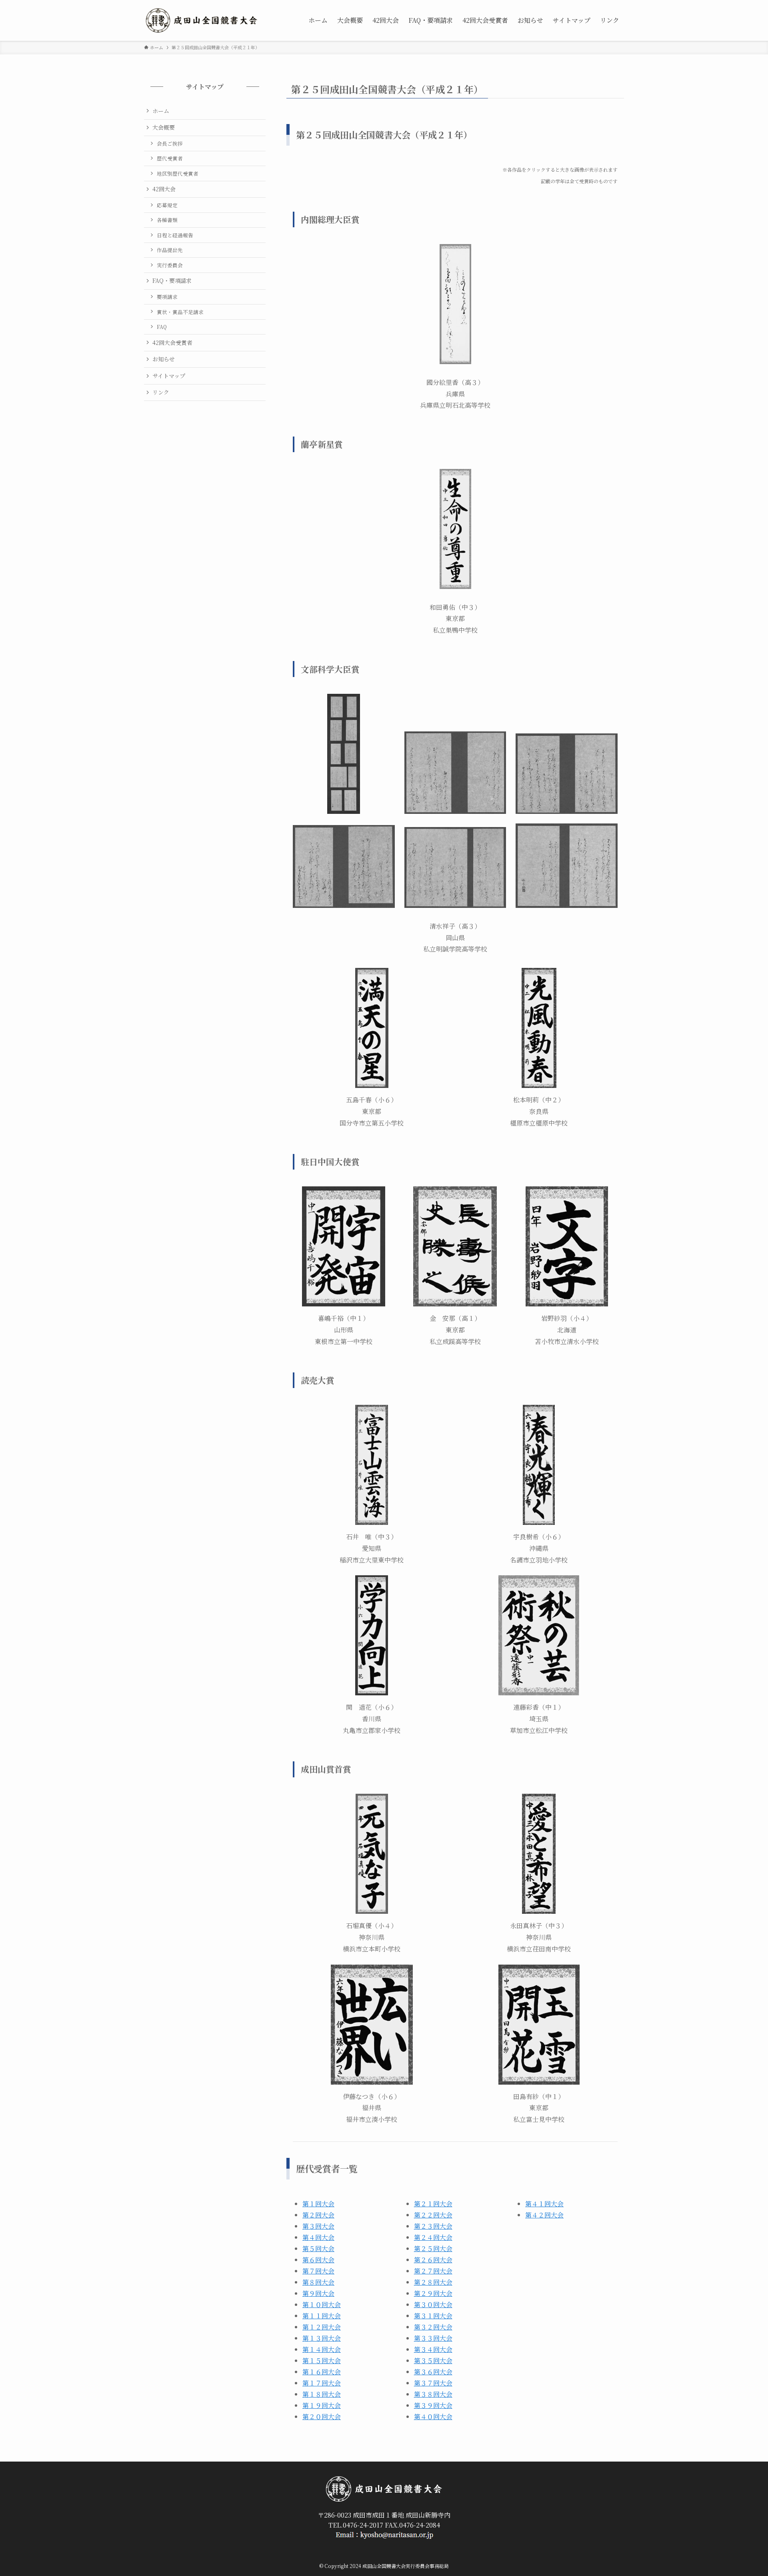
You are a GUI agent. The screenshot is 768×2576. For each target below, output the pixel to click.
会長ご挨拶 (170, 143)
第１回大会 (318, 2204)
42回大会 (164, 189)
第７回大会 (318, 2271)
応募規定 (167, 205)
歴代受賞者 (170, 158)
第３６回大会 (433, 2372)
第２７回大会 (433, 2271)
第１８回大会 (322, 2394)
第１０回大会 (322, 2305)
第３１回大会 (433, 2316)
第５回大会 (318, 2248)
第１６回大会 (322, 2372)
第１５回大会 (322, 2361)
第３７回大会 (433, 2383)
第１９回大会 (322, 2405)
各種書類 (167, 220)
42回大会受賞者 (172, 343)
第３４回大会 (433, 2349)
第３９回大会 (433, 2405)
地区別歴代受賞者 (178, 173)
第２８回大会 (433, 2282)
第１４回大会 (322, 2349)
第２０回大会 (322, 2417)
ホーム (161, 111)
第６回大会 (318, 2260)
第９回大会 (318, 2293)
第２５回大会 (433, 2248)
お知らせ (164, 359)
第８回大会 (318, 2282)
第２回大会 (318, 2215)
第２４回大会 (433, 2237)
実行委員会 (170, 265)
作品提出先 (170, 250)
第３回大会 (318, 2226)
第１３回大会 (322, 2338)
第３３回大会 (433, 2338)
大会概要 (164, 127)
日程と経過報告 (175, 235)
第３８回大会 (433, 2394)
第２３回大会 (433, 2226)
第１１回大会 (322, 2316)
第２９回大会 (433, 2293)
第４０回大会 (433, 2417)
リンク (161, 392)
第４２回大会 (544, 2215)
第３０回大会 (433, 2305)
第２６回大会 (433, 2260)
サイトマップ (169, 376)
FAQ (162, 327)
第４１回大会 (544, 2204)
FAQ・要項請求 (172, 280)
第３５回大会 (433, 2361)
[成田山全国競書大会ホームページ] (202, 20)
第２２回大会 (433, 2215)
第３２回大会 (433, 2327)
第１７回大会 (322, 2383)
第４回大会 (318, 2237)
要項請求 (167, 297)
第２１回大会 (433, 2204)
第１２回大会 (322, 2327)
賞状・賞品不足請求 (180, 312)
